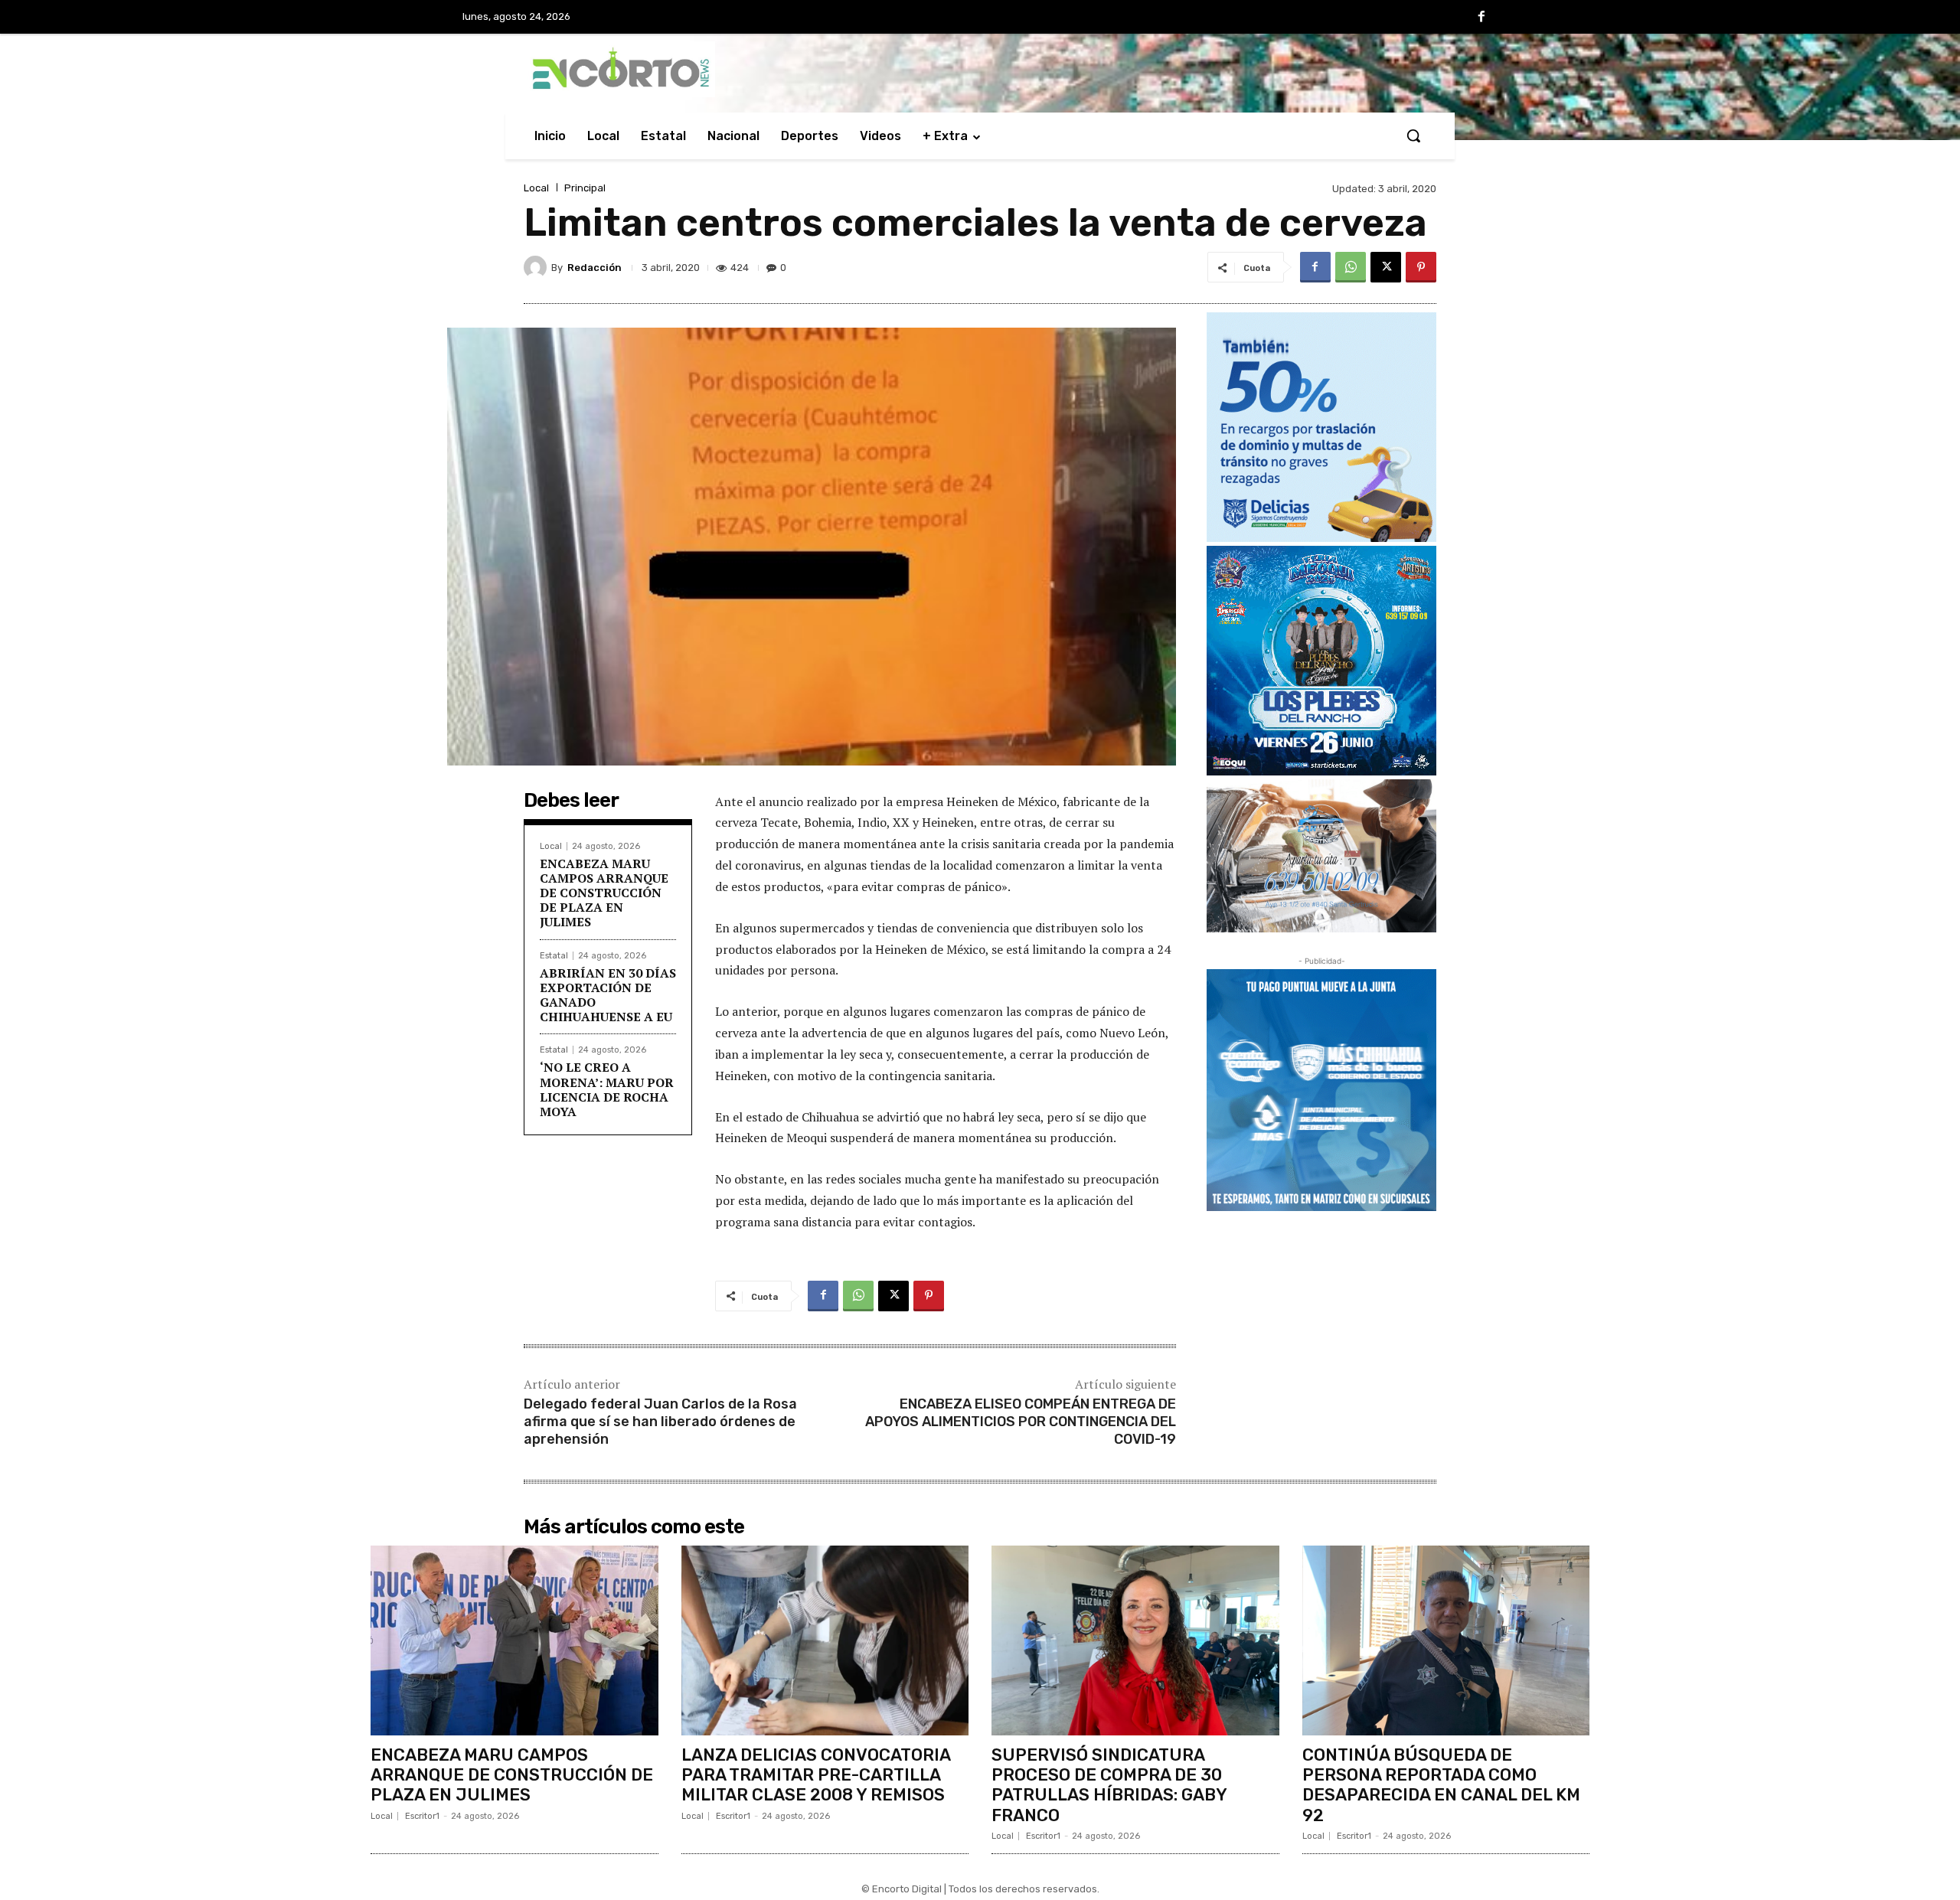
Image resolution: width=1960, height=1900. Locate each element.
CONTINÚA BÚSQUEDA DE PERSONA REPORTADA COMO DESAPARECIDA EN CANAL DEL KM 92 (1441, 1785)
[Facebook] (1481, 18)
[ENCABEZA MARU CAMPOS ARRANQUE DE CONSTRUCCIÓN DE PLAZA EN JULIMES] (514, 1640)
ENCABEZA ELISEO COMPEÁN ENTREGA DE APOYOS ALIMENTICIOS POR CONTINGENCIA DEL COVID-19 (1021, 1422)
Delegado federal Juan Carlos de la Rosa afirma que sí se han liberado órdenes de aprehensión (660, 1422)
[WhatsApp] (1351, 267)
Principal (585, 188)
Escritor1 (422, 1816)
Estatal (554, 956)
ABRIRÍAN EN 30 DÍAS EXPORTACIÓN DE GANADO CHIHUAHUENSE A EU (608, 995)
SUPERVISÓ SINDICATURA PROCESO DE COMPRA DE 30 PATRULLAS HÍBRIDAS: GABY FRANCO (1109, 1785)
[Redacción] (537, 267)
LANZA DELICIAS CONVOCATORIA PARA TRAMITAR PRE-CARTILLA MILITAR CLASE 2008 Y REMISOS (816, 1775)
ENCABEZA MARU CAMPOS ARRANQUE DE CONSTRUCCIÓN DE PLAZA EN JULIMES (604, 893)
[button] (1413, 135)
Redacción (595, 268)
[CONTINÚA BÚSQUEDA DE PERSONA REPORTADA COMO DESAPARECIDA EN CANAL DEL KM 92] (1446, 1640)
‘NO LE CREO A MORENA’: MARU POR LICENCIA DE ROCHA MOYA (607, 1089)
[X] (1386, 267)
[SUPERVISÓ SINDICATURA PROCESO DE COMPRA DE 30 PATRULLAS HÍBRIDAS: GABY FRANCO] (1135, 1640)
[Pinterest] (1421, 267)
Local (536, 188)
